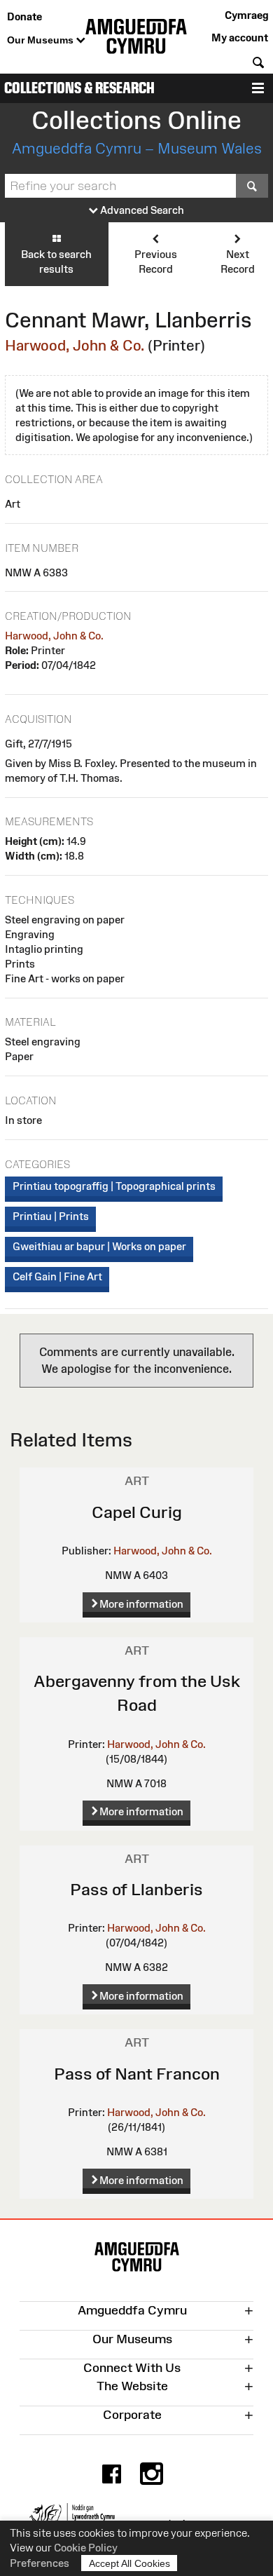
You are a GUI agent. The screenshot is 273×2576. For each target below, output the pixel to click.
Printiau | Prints (51, 1216)
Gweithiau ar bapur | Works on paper (99, 1246)
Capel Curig (137, 1512)
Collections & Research (79, 88)
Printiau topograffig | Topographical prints (114, 1186)
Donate (24, 16)
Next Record (238, 262)
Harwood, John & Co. (75, 345)
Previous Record (156, 262)
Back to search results (56, 262)
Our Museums (42, 40)
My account (240, 38)
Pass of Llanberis (136, 1889)
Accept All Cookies (129, 2563)
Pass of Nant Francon (137, 2074)
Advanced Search (141, 210)
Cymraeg (246, 15)
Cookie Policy (86, 2548)
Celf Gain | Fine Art (57, 1276)
